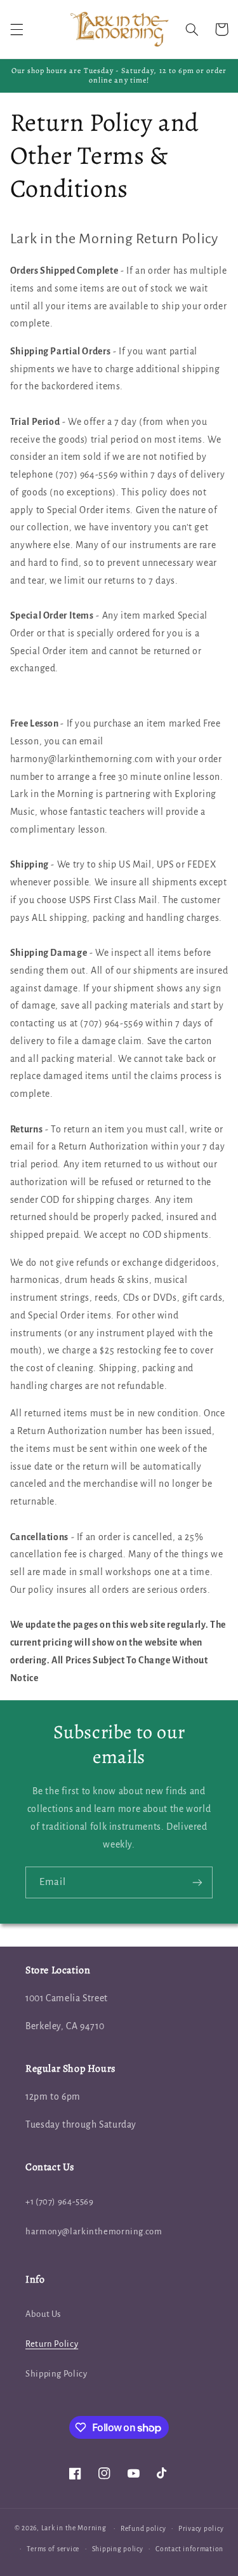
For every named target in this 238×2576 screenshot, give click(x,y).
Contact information (189, 2549)
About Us (43, 2314)
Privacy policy (201, 2529)
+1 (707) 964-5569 (60, 2202)
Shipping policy (118, 2549)
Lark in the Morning (74, 2528)
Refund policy (143, 2529)
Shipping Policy (56, 2374)
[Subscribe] (197, 1882)
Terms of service (53, 2549)
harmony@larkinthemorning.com (94, 2231)
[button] (17, 29)
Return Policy (52, 2344)
